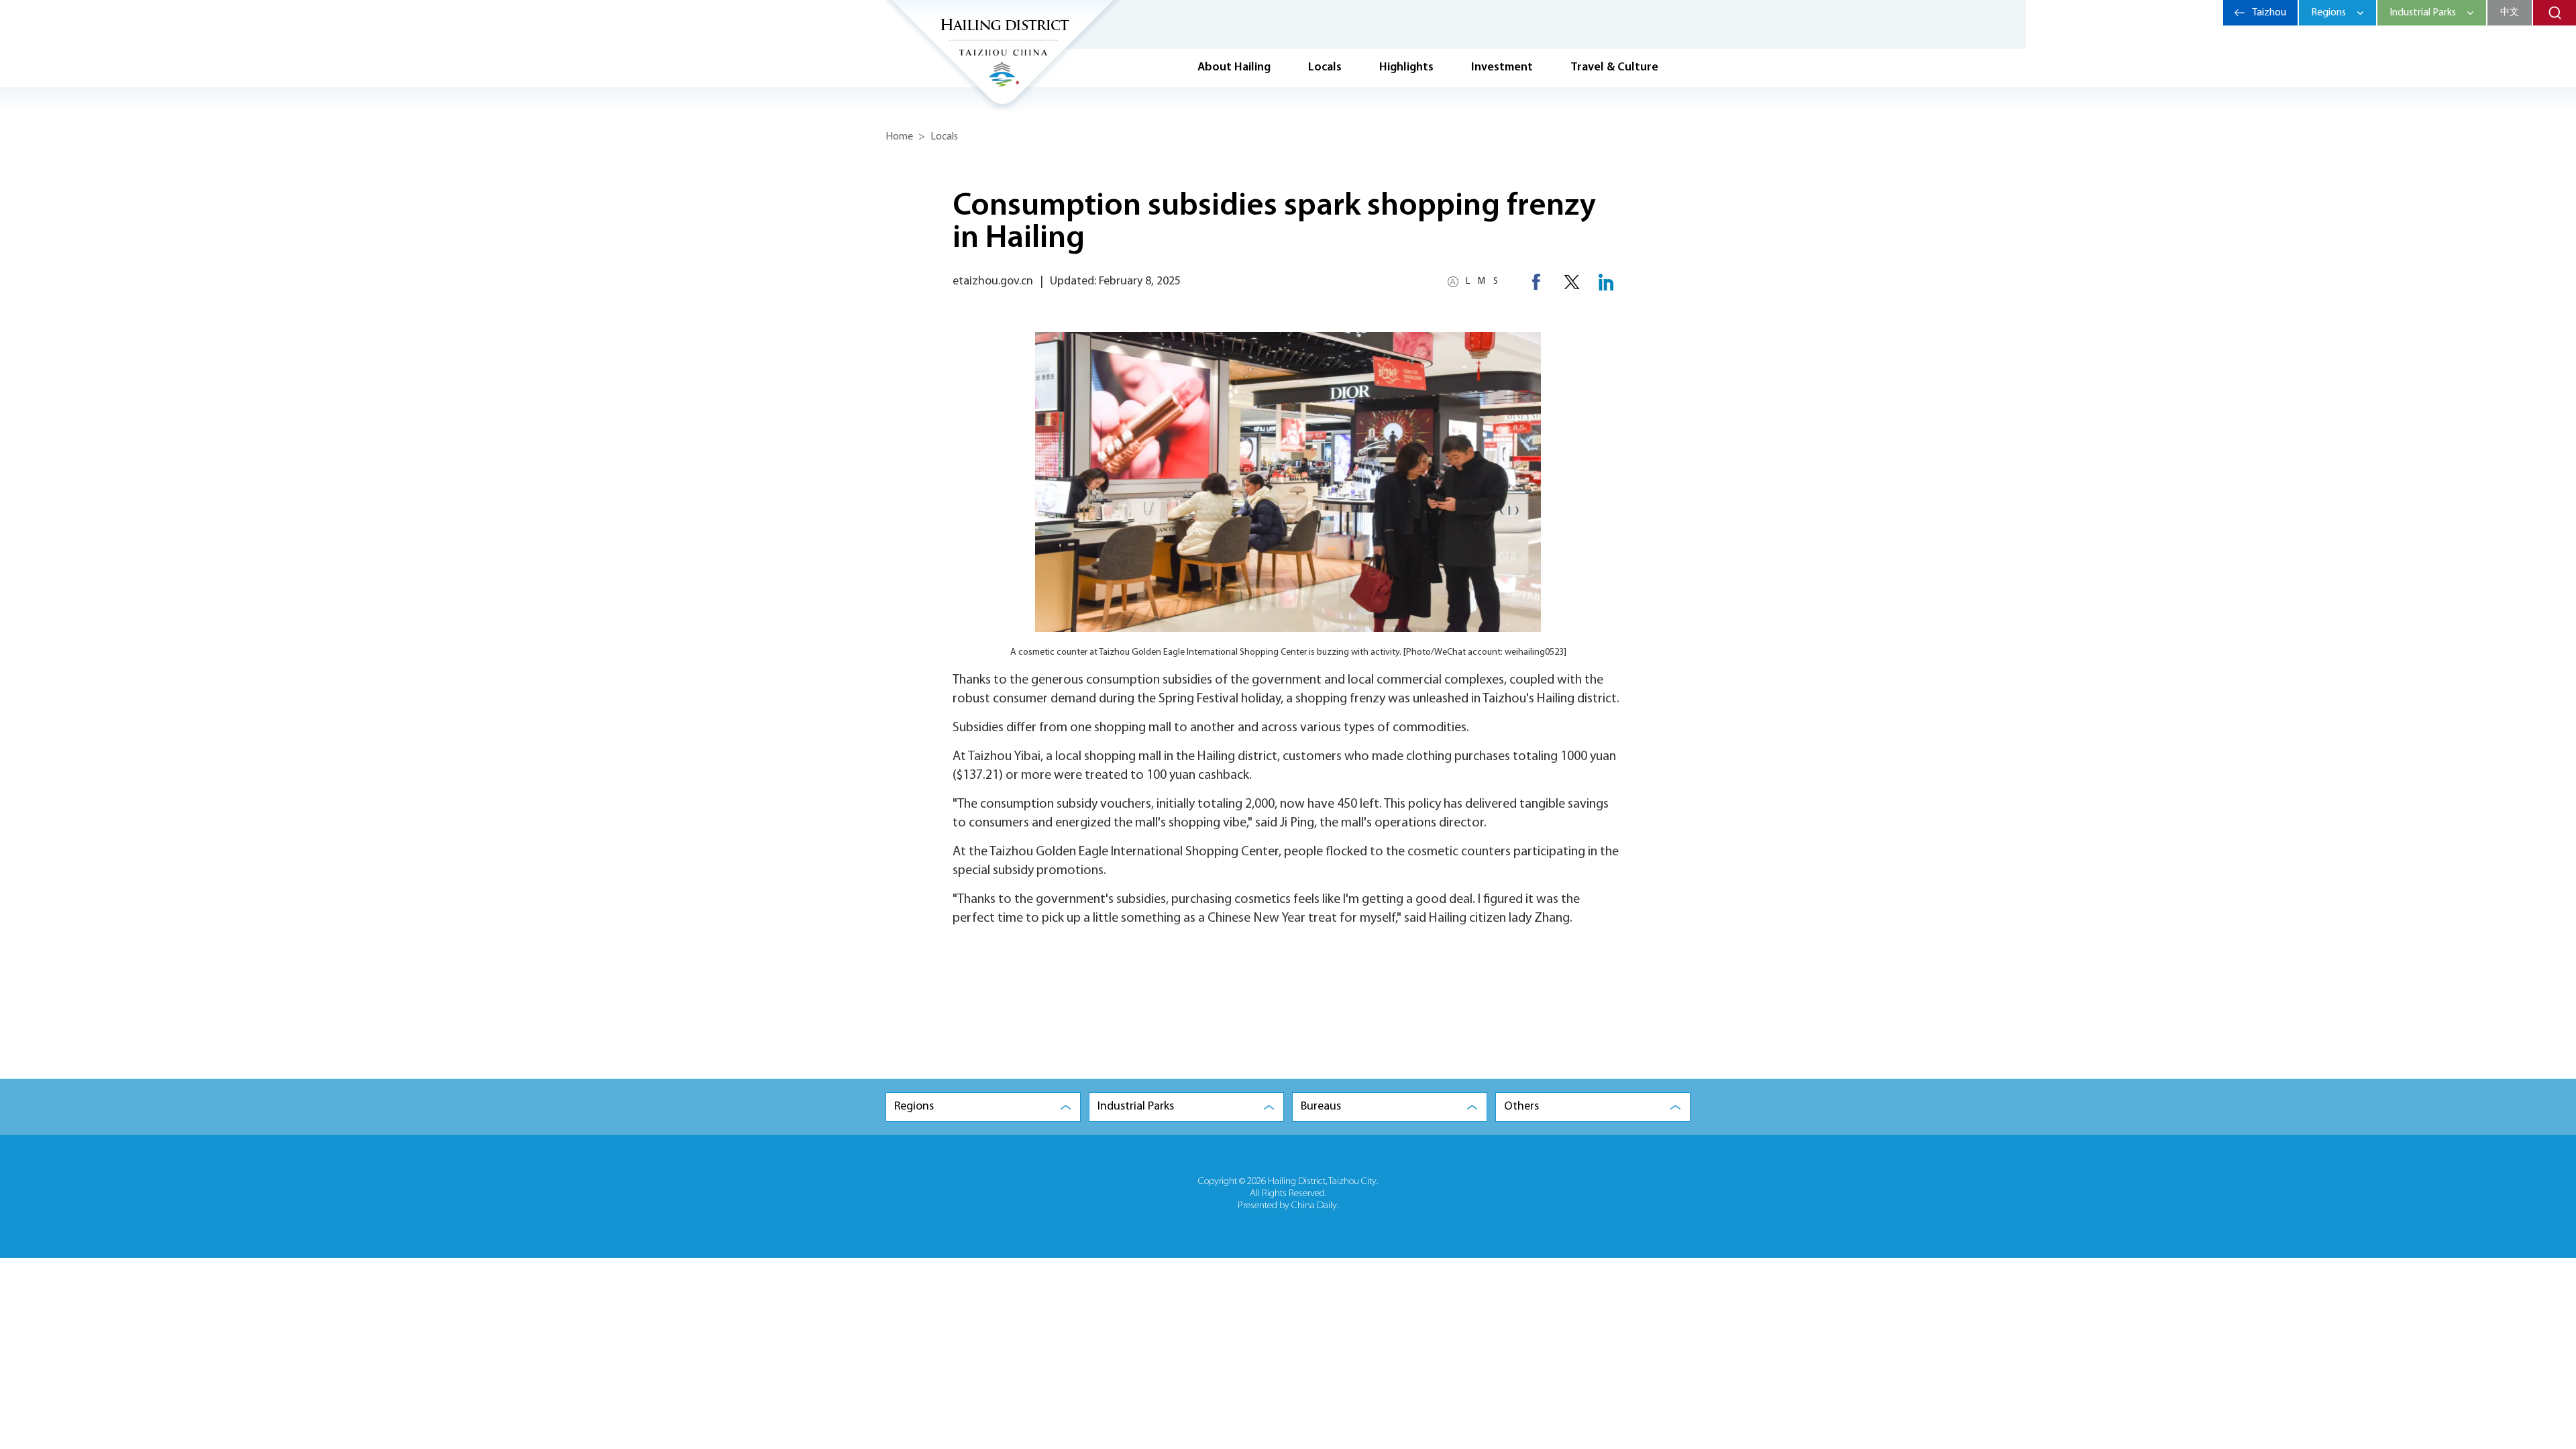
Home (899, 137)
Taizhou (2269, 13)
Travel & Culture (1614, 68)
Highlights (1406, 68)
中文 (2510, 12)
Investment (1502, 68)
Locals (1325, 68)
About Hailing (1234, 68)
